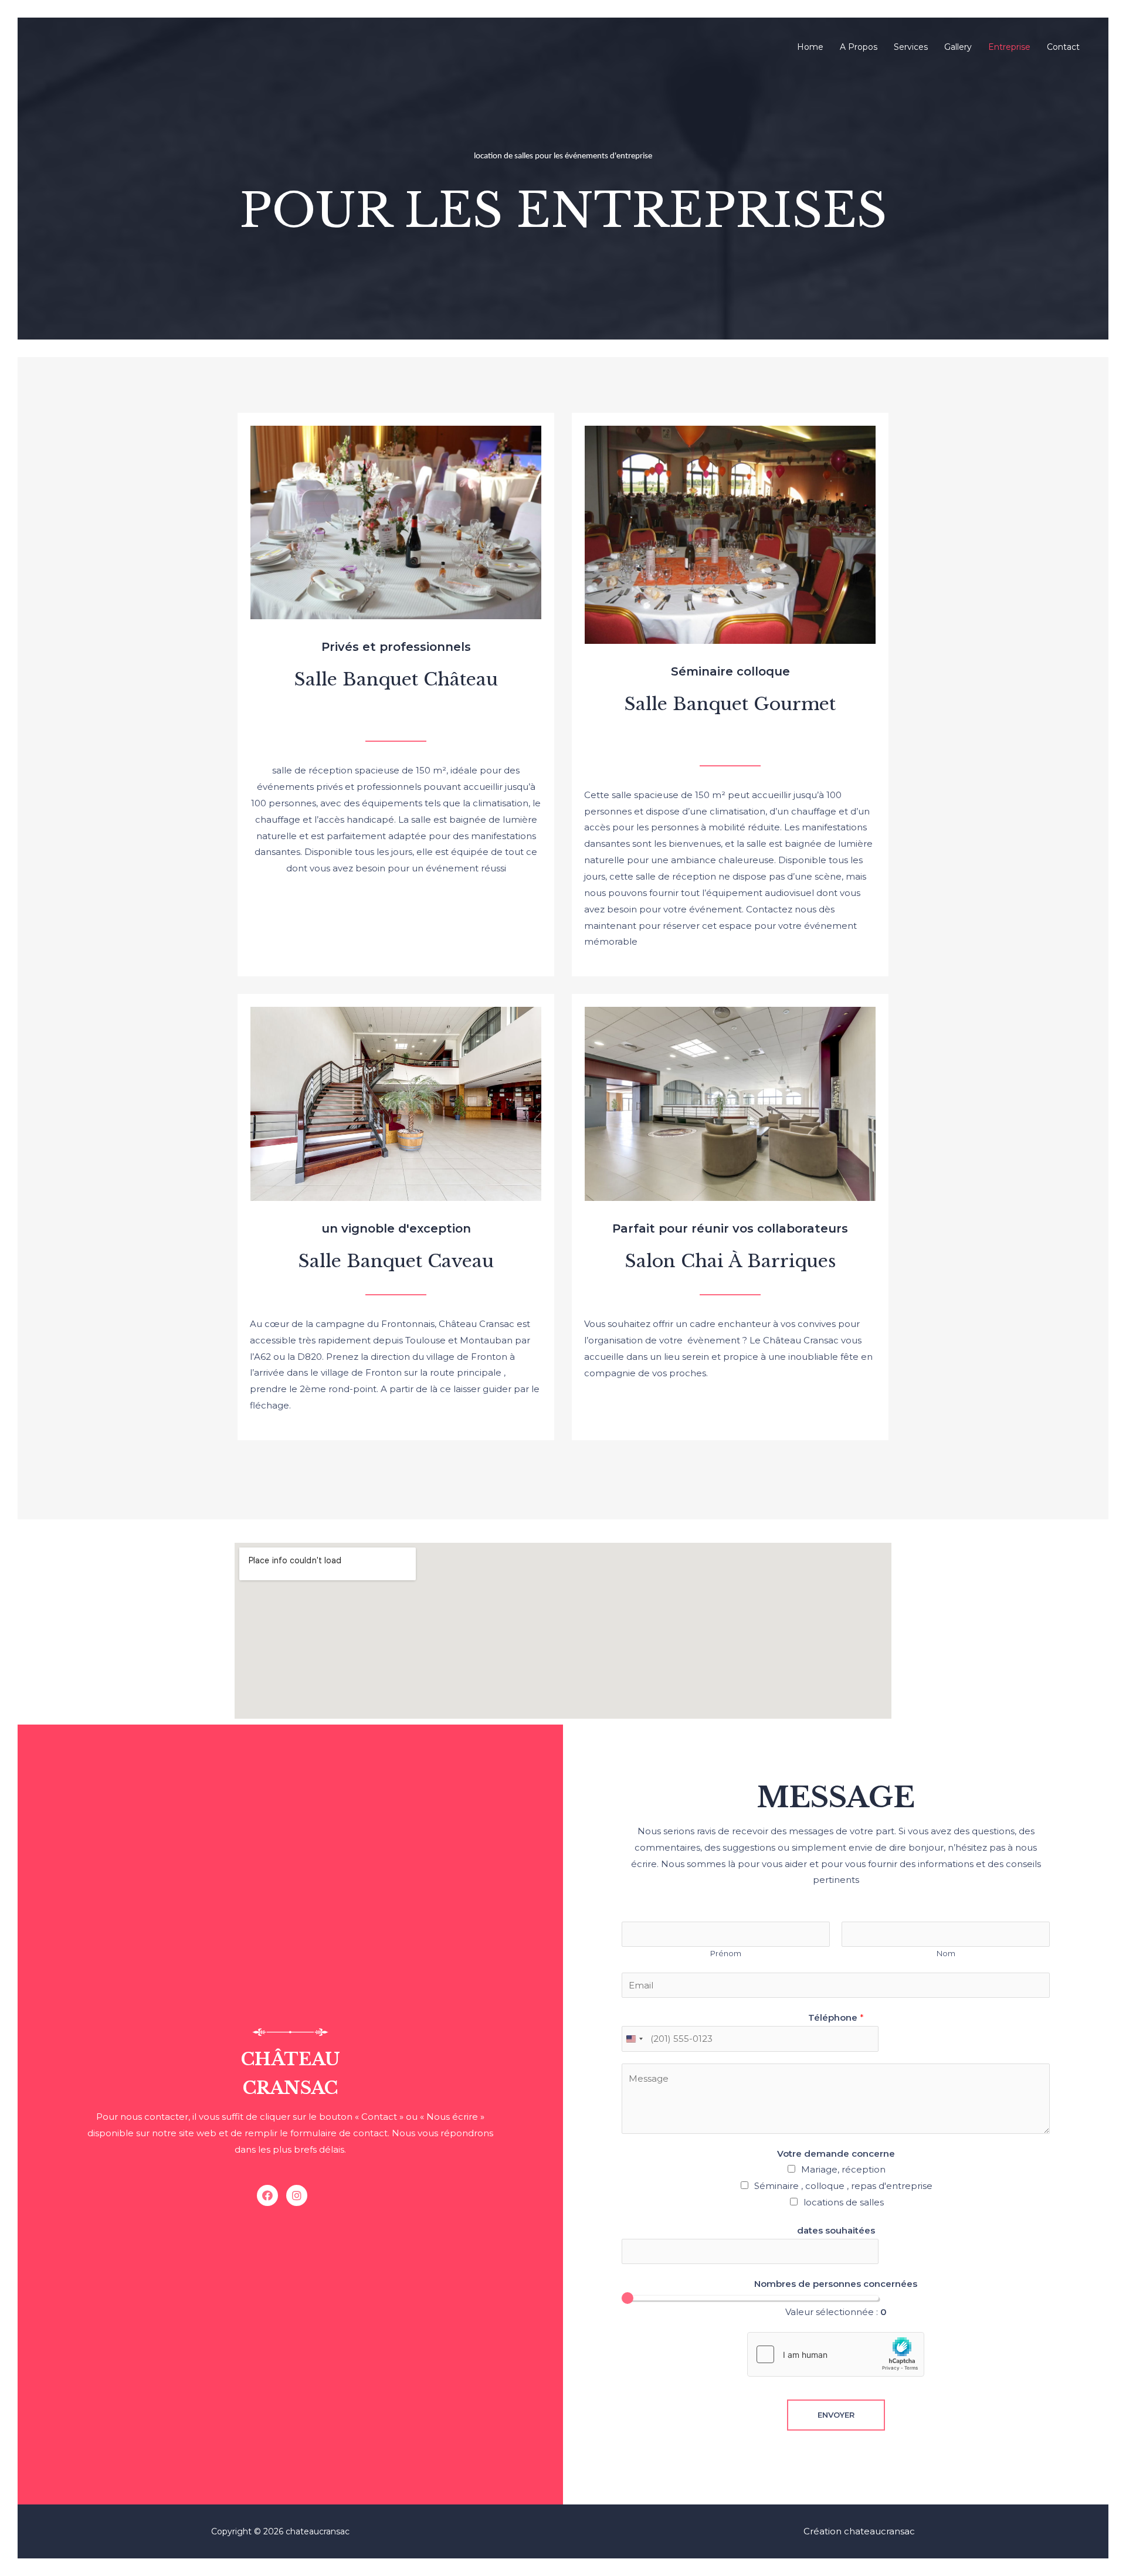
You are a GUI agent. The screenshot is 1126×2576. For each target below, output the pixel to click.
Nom (946, 1954)
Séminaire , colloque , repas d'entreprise (843, 2186)
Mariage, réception (843, 2169)
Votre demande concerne (836, 2154)
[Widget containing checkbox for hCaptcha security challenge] (836, 2354)
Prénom (726, 1954)
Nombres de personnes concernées (836, 2284)
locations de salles (844, 2202)
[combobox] (634, 2039)
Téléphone (836, 2017)
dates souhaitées (836, 2230)
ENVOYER (836, 2415)
